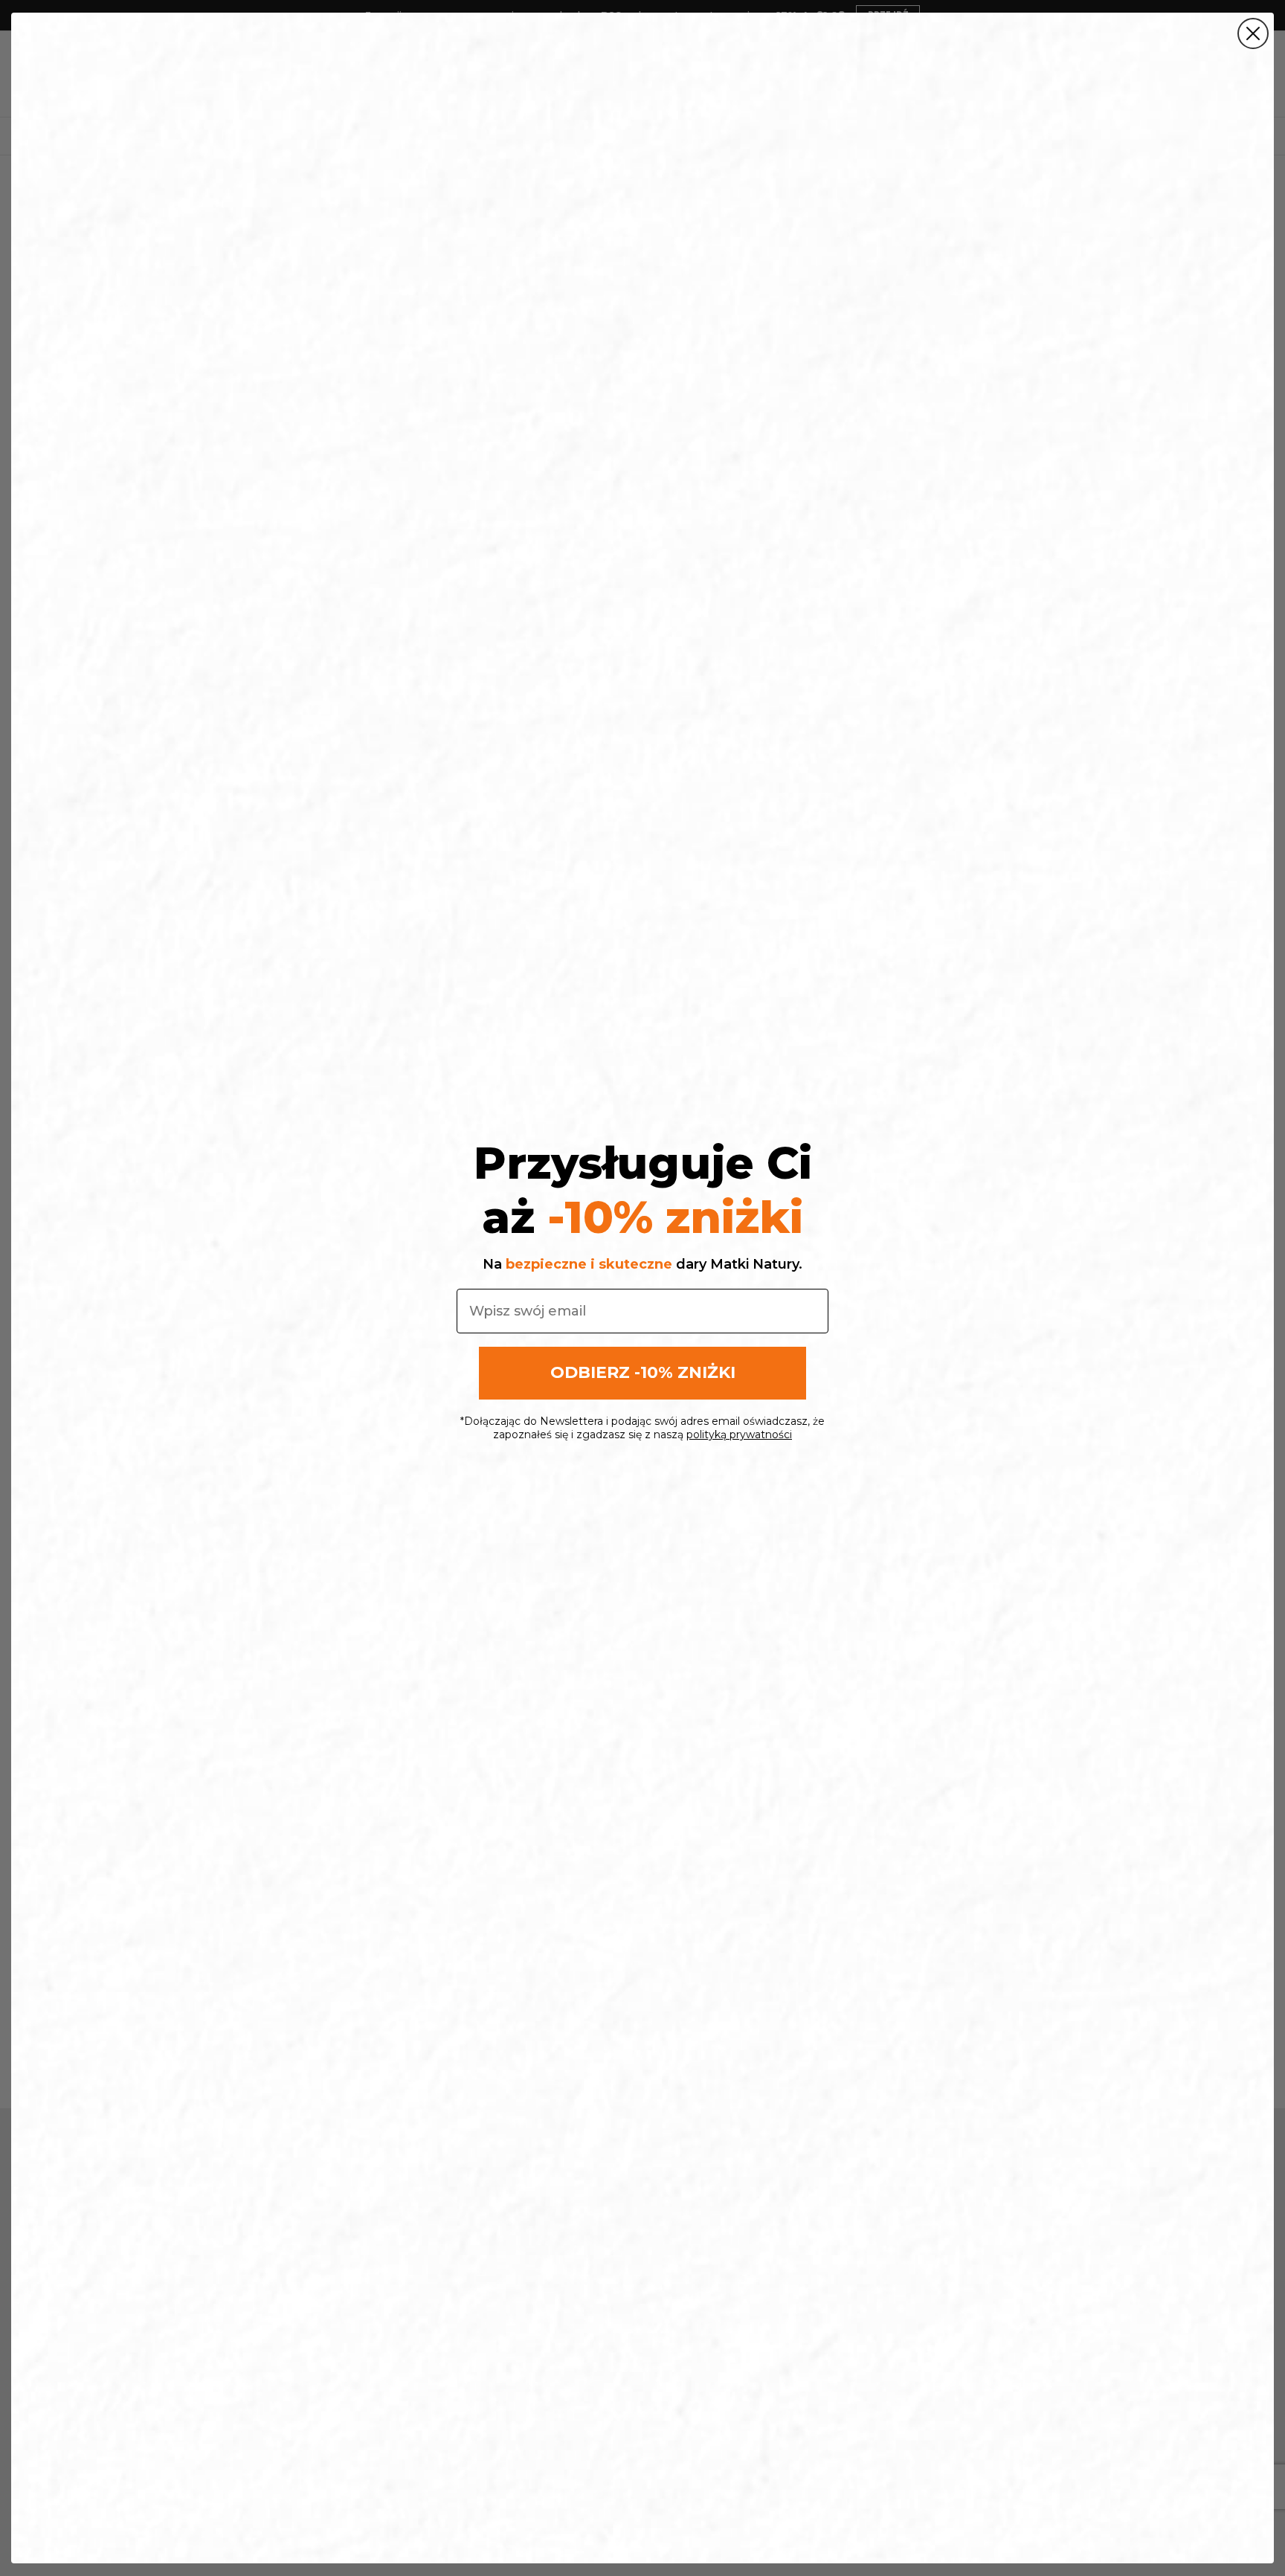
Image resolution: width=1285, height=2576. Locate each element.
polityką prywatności (739, 1434)
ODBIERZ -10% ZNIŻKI (643, 1372)
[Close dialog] (1253, 33)
